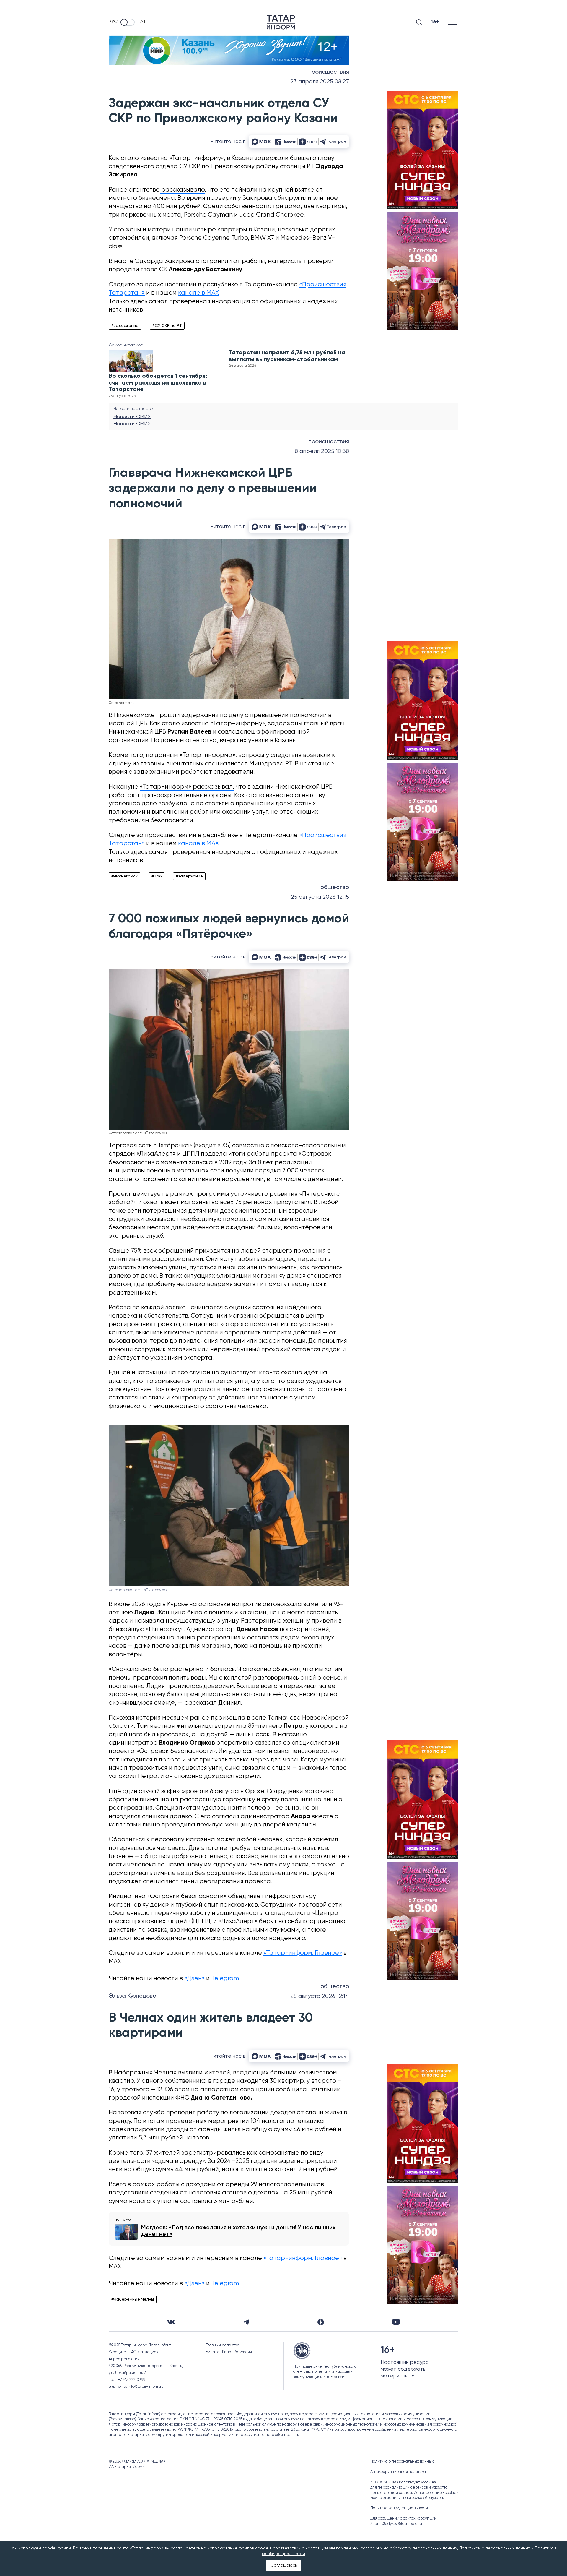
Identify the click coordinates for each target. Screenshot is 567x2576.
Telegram (225, 1979)
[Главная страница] (281, 22)
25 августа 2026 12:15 (320, 897)
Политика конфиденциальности (399, 2508)
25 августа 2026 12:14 (320, 1996)
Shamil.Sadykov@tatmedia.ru (396, 2524)
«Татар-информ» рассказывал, (187, 787)
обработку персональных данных (423, 2548)
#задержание (125, 326)
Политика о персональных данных (402, 2461)
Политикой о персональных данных (495, 2548)
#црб (157, 876)
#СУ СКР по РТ (167, 326)
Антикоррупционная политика (398, 2472)
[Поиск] (419, 22)
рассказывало (182, 190)
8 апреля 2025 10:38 (322, 451)
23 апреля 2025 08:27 (320, 82)
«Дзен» (194, 1979)
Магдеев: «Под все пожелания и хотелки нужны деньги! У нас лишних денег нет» (238, 2231)
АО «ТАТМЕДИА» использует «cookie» (403, 2482)
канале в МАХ (198, 293)
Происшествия (329, 72)
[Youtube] (396, 2322)
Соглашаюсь (284, 2565)
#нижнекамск (124, 876)
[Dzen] (321, 2322)
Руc (113, 22)
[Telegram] (246, 2322)
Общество (335, 888)
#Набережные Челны (133, 2299)
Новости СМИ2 (132, 417)
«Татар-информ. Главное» (303, 1953)
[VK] (171, 2322)
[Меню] (453, 22)
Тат (142, 22)
